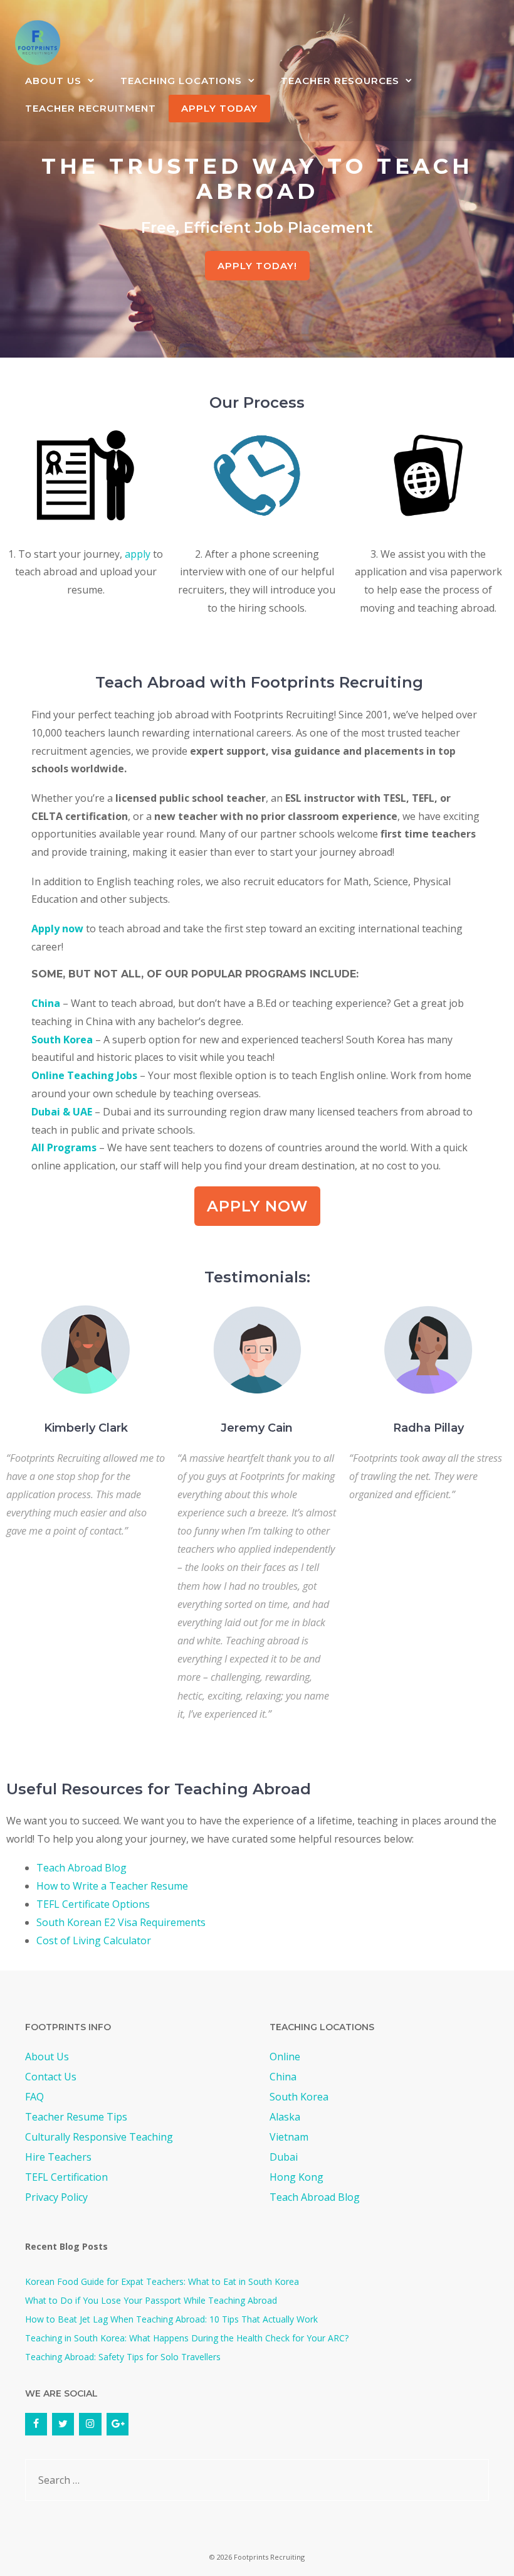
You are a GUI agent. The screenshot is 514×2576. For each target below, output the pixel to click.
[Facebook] (36, 2424)
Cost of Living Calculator (94, 1940)
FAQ (34, 2097)
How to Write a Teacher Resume (112, 1886)
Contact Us (51, 2077)
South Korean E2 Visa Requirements (121, 1922)
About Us (53, 81)
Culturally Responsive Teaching (99, 2137)
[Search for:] (257, 2480)
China (46, 1003)
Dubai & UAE (62, 1112)
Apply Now (257, 1206)
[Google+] (118, 2424)
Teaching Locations (181, 81)
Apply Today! (257, 266)
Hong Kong (296, 2177)
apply (138, 554)
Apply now (57, 929)
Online (285, 2057)
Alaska (285, 2117)
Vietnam (289, 2137)
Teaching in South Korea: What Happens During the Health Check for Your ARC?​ (187, 2338)
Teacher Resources (340, 81)
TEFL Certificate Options (93, 1904)
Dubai (284, 2157)
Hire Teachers (58, 2157)
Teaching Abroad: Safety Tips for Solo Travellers (123, 2357)
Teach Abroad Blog (81, 1868)
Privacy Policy (56, 2197)
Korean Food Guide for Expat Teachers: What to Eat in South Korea (162, 2281)
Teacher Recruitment (91, 108)
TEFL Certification (66, 2177)
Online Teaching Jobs (84, 1075)
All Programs (64, 1147)
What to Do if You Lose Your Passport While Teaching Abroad (151, 2300)
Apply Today (219, 108)
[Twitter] (63, 2424)
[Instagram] (90, 2424)
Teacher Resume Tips (76, 2117)
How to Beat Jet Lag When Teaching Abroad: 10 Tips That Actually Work (171, 2319)
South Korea (62, 1040)
